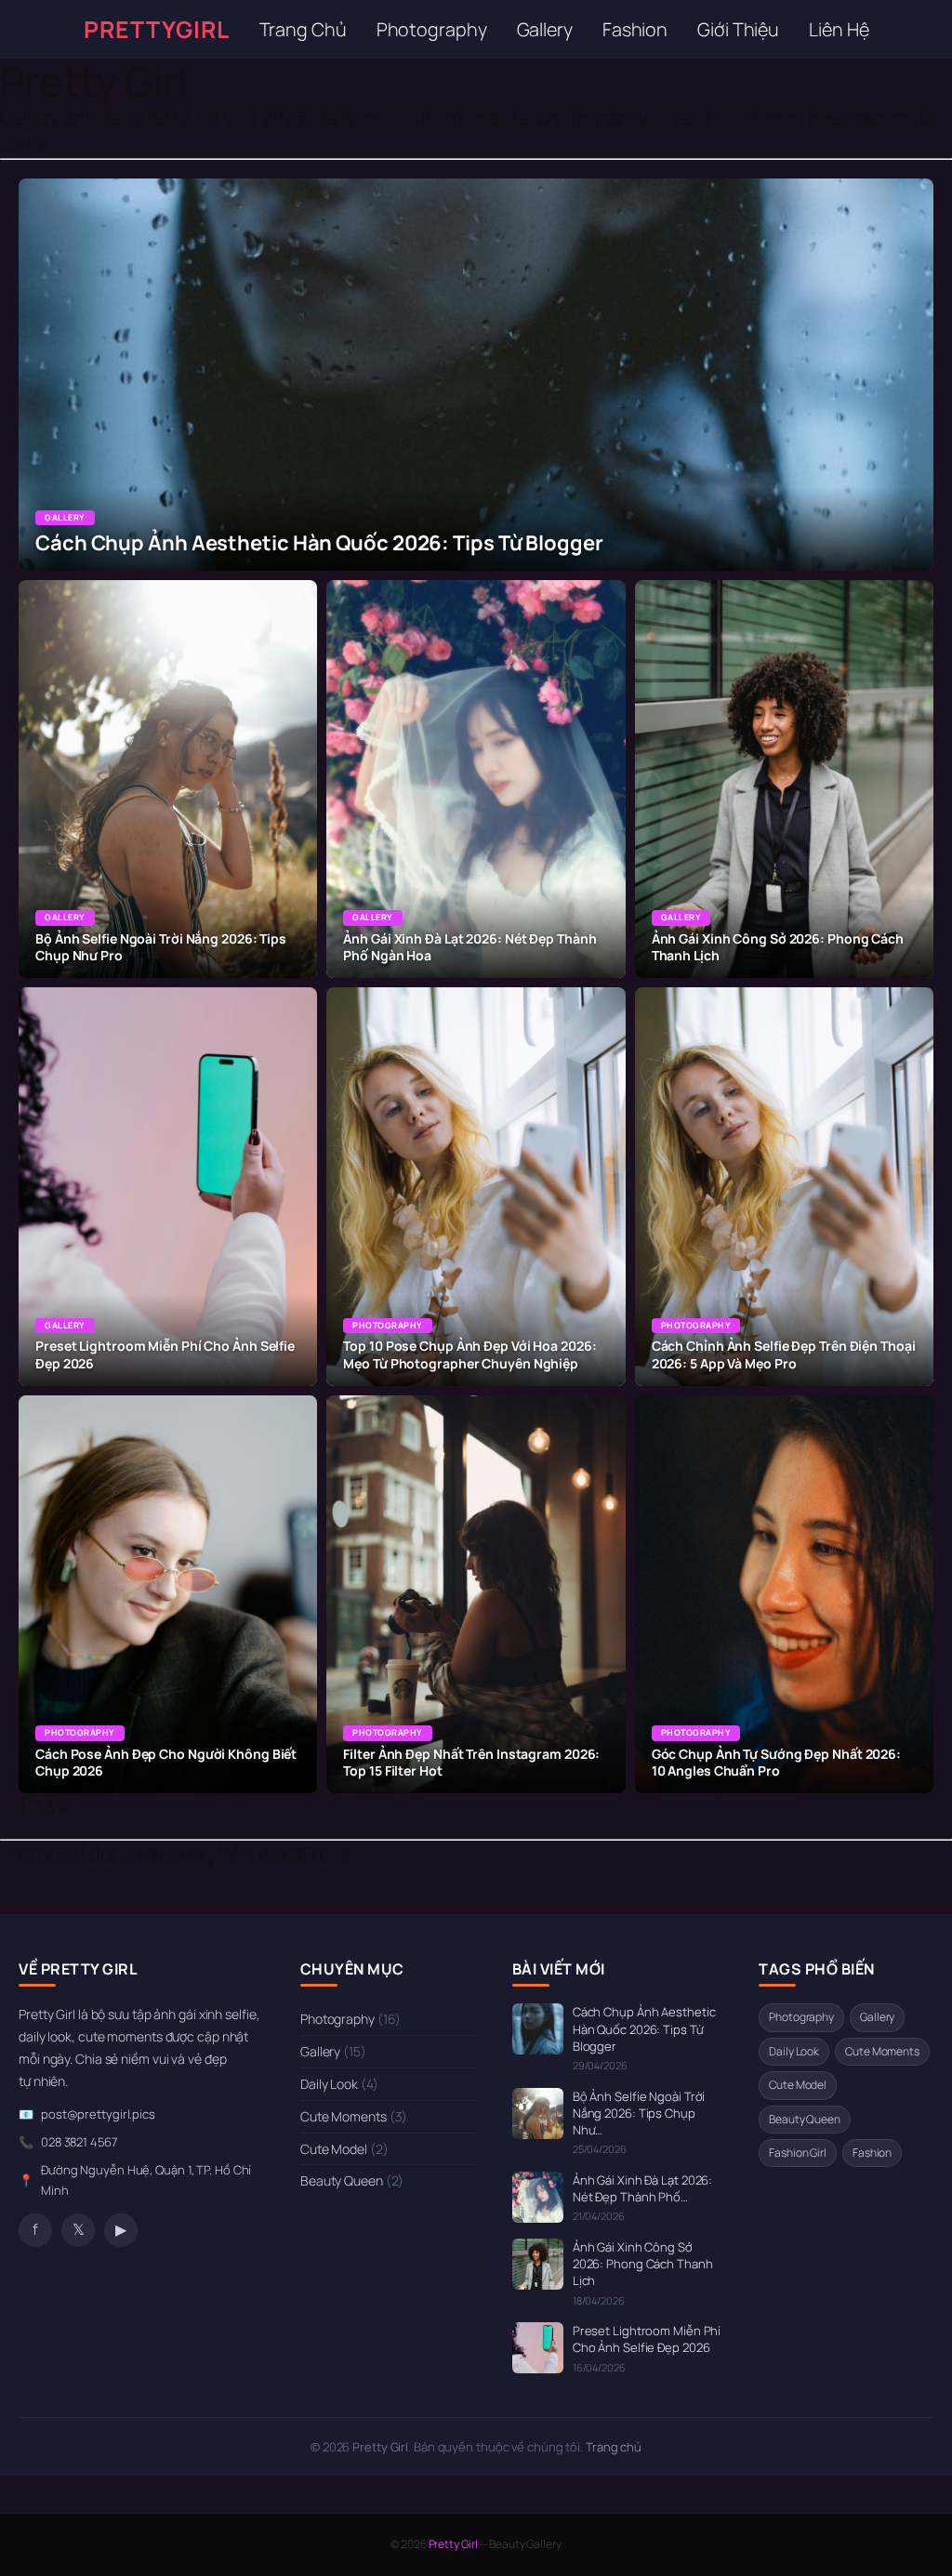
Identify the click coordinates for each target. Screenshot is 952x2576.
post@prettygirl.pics (98, 2114)
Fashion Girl (798, 2153)
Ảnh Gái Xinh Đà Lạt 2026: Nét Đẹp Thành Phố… (643, 2188)
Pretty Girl (93, 81)
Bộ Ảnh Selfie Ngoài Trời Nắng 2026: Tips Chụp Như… (639, 2113)
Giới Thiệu (738, 29)
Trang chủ (614, 2447)
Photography (432, 29)
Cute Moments (354, 2116)
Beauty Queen (352, 2180)
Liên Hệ (839, 29)
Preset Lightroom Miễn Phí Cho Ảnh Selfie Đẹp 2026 (647, 2339)
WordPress (304, 1854)
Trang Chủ (303, 29)
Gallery (545, 29)
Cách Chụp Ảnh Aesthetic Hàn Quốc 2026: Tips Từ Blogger (644, 2028)
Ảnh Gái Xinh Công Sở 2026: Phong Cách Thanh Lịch (643, 2264)
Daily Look (339, 2084)
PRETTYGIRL (157, 29)
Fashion (635, 29)
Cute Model (344, 2149)
